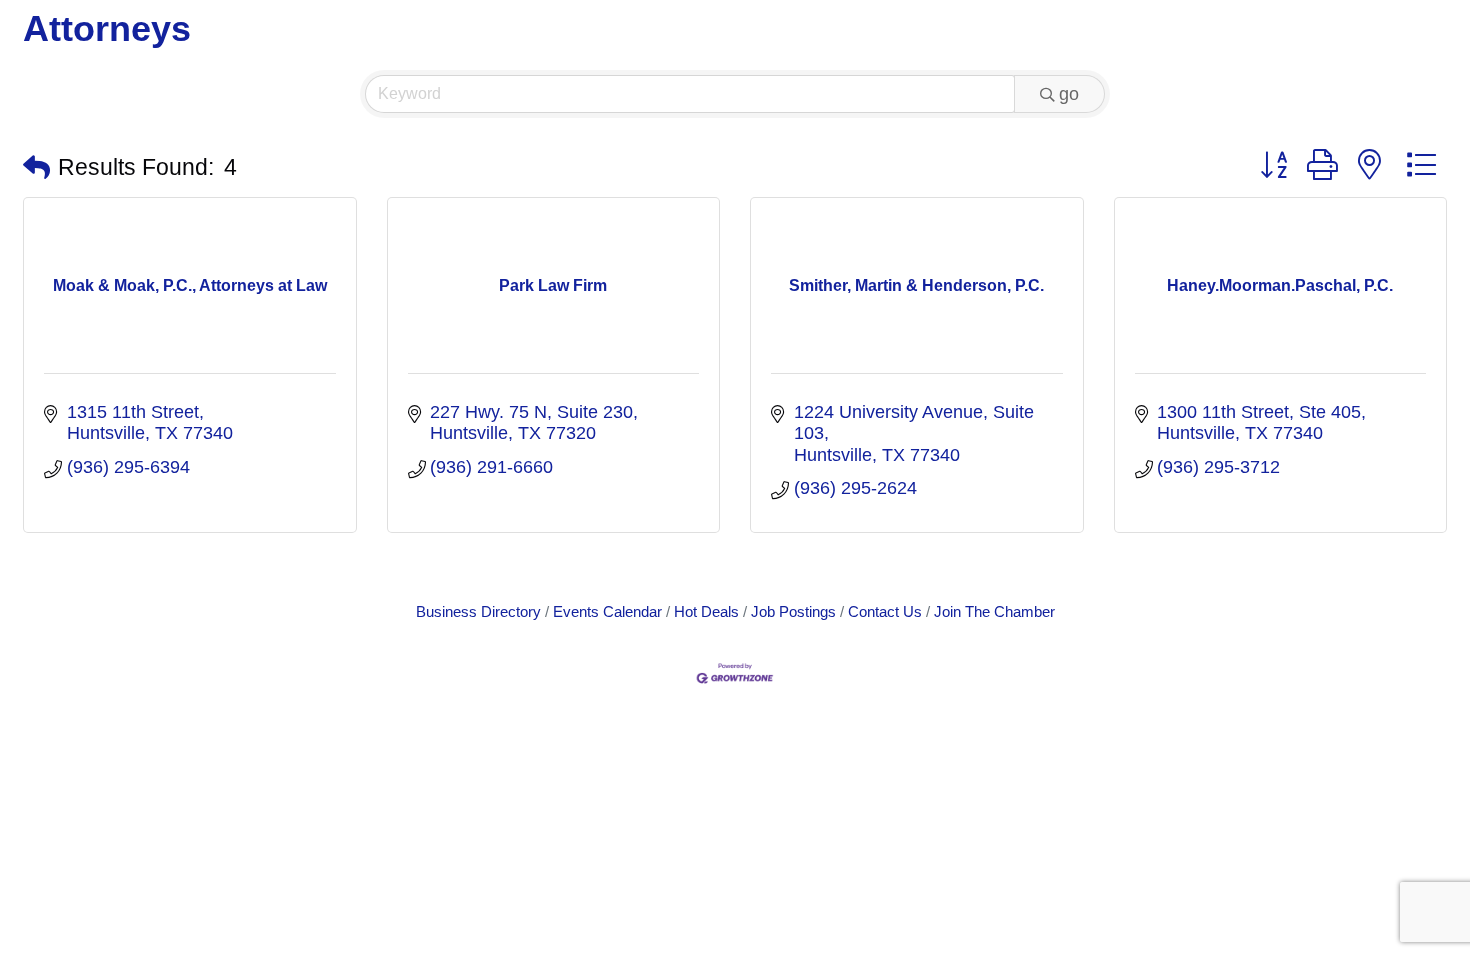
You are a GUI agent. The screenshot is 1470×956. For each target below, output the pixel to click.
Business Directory (478, 611)
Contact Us (885, 611)
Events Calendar (607, 611)
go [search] (1069, 94)
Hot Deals (706, 611)
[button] (36, 168)
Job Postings (793, 611)
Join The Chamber (994, 611)
